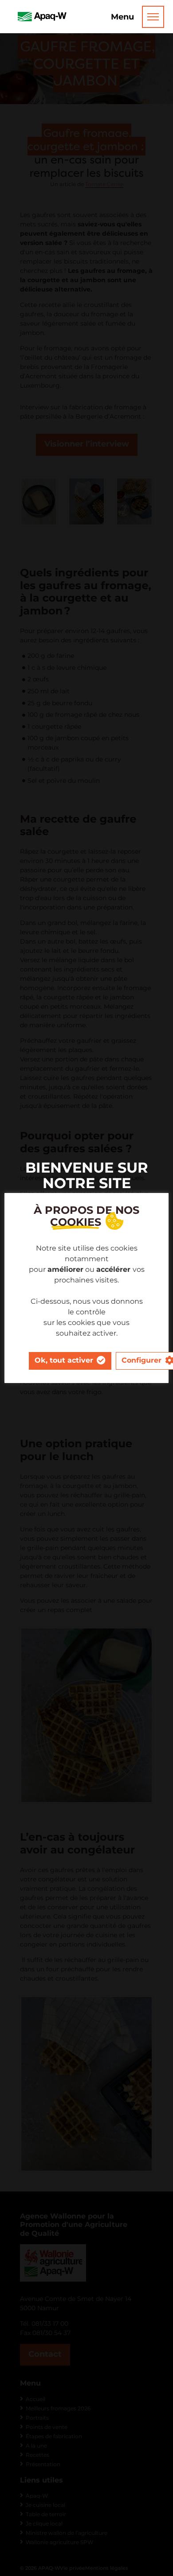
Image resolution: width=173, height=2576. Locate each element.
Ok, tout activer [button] (64, 1360)
